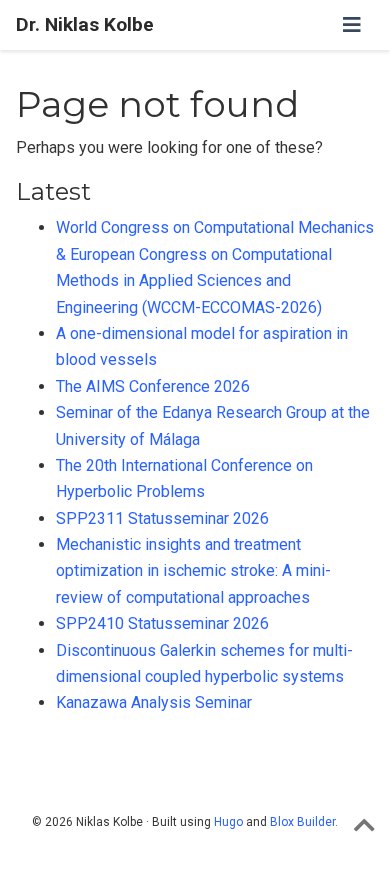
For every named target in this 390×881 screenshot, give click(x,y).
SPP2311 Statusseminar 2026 (162, 518)
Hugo (228, 822)
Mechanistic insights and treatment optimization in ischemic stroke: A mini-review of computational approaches (193, 571)
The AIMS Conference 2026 (153, 386)
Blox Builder (302, 822)
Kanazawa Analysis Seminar (154, 702)
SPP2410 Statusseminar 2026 (162, 623)
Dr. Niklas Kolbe (85, 24)
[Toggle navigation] (352, 25)
